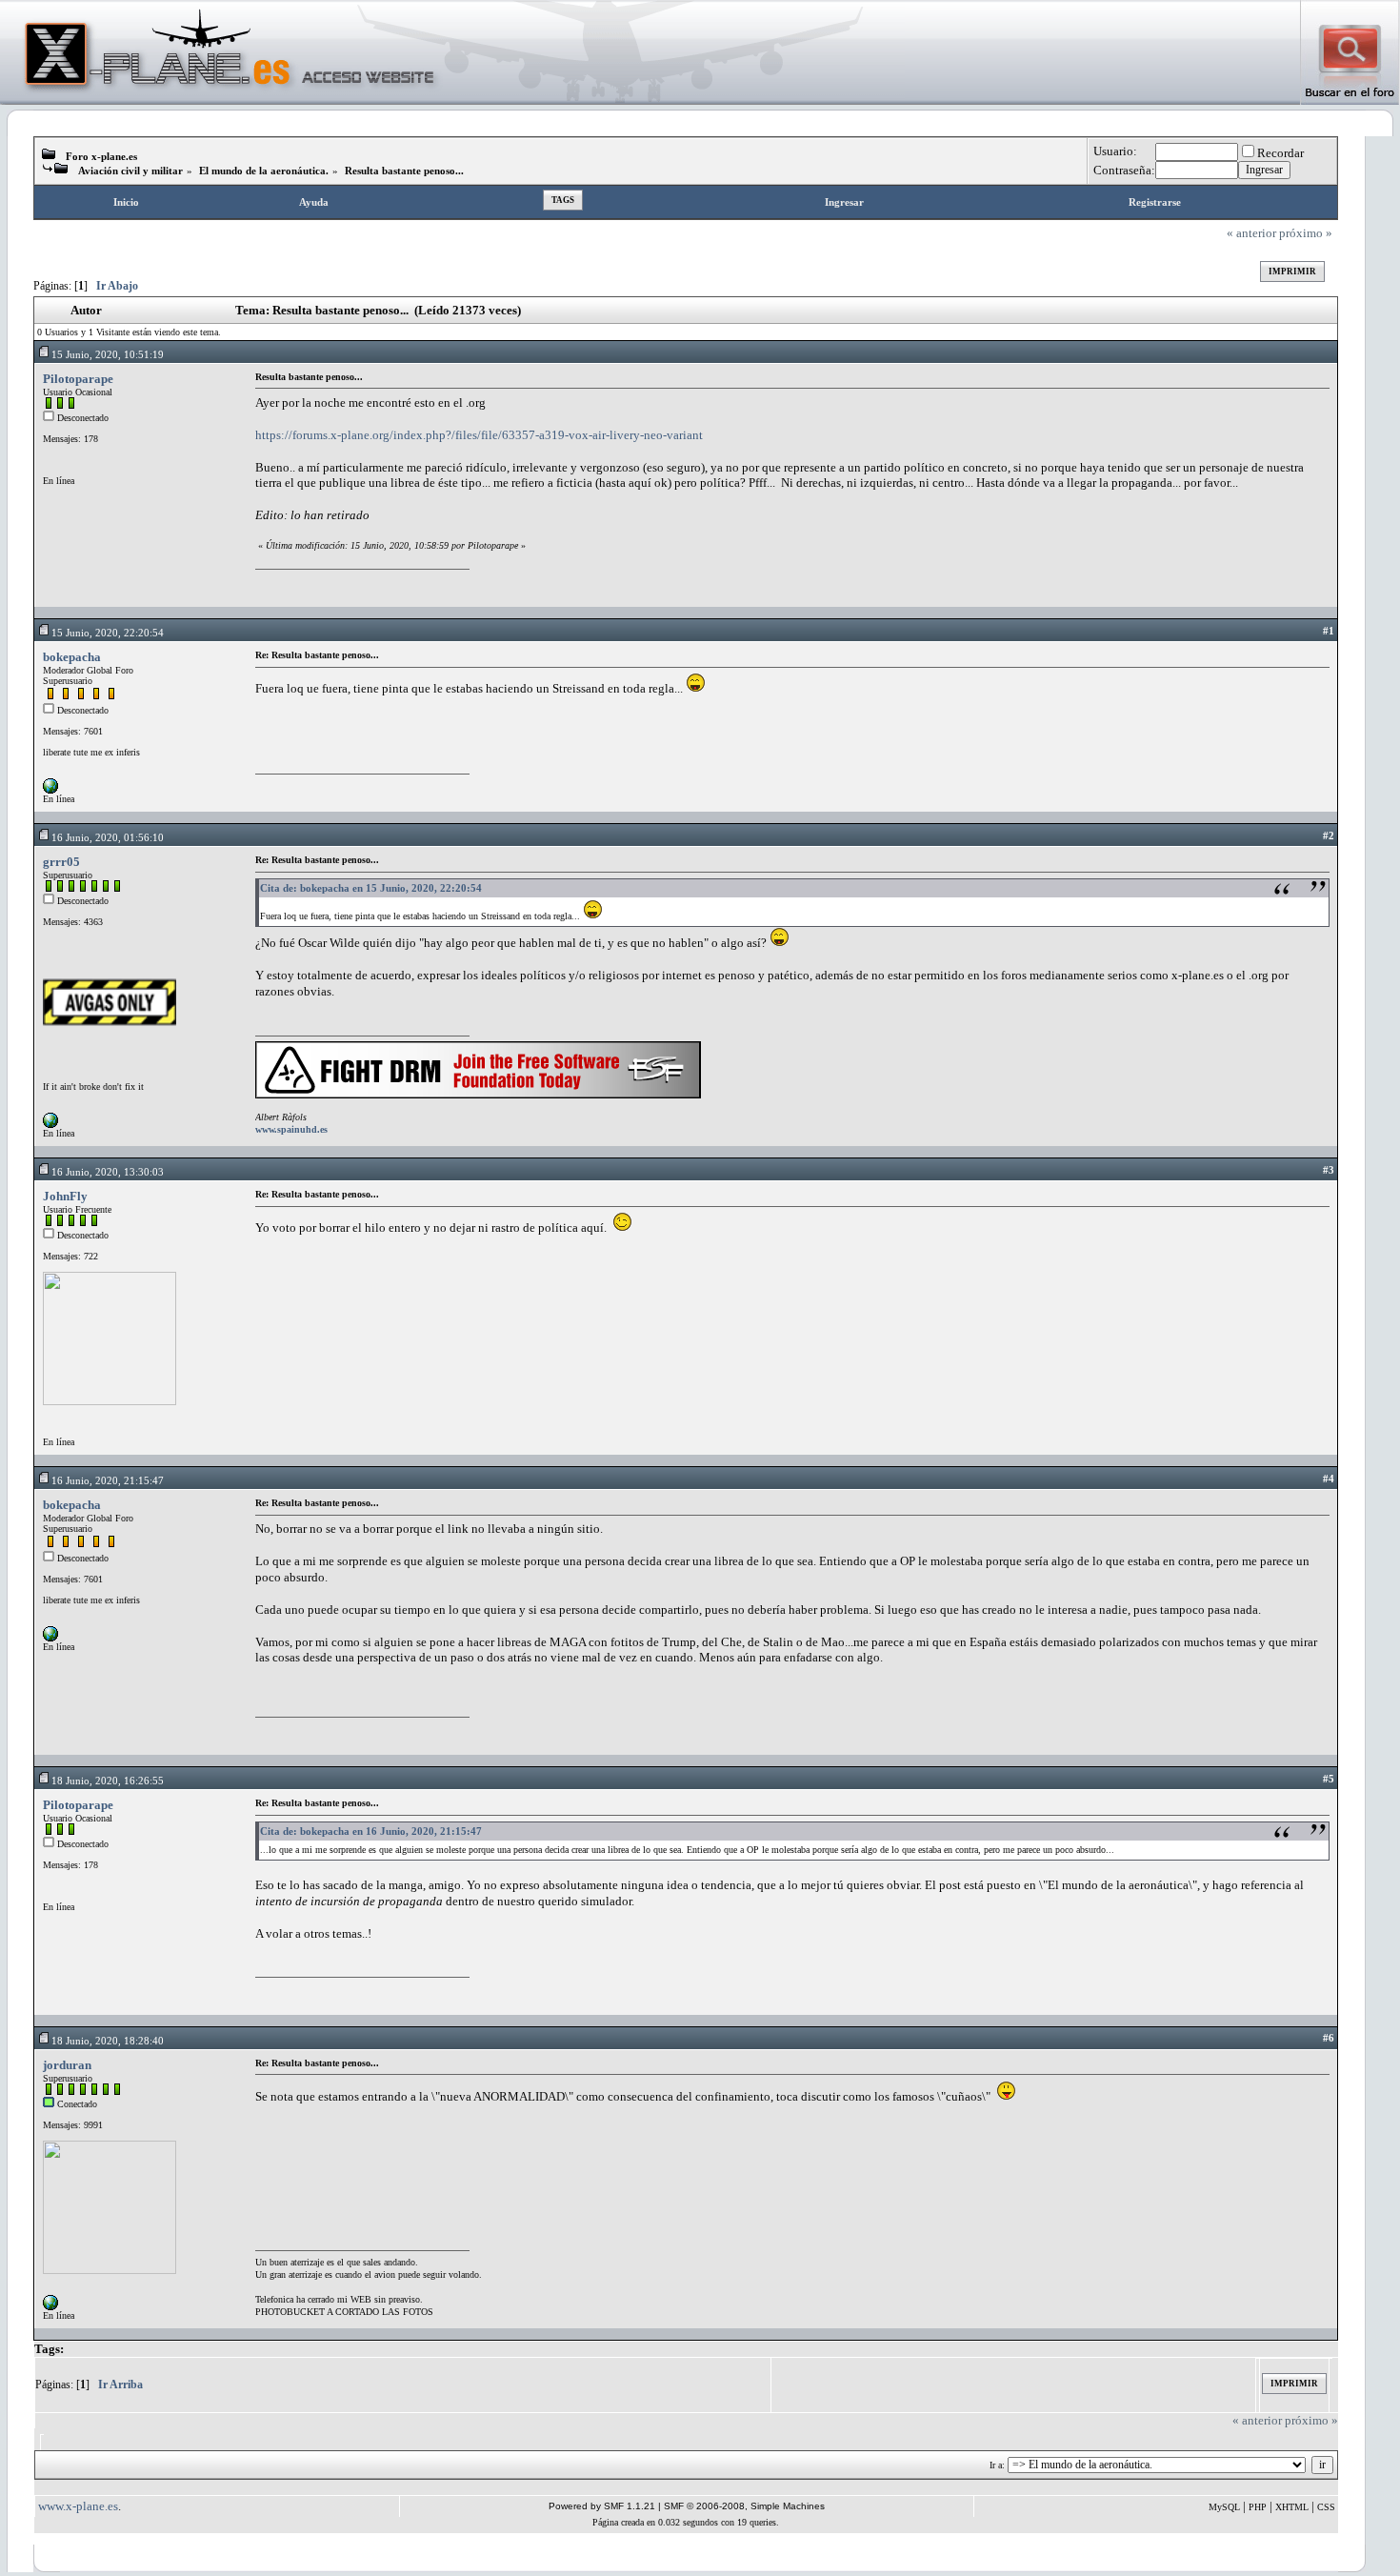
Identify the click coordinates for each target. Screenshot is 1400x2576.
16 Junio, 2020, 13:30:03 (108, 1172)
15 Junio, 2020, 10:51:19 (108, 354)
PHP (1258, 2507)
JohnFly (65, 1196)
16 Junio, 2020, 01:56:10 (108, 837)
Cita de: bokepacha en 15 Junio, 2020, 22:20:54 (371, 888)
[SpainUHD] (50, 1125)
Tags (563, 200)
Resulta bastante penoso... (404, 171)
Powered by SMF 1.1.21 (602, 2506)
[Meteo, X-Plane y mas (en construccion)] (50, 2307)
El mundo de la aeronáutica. (264, 171)
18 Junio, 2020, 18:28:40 (108, 2041)
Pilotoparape (78, 379)
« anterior (1251, 233)
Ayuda (314, 202)
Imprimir (1292, 272)
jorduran (67, 2065)
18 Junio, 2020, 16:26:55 (108, 1781)
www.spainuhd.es (291, 1129)
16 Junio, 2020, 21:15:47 (108, 1480)
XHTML (1292, 2507)
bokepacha (72, 657)
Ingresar (844, 202)
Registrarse (1155, 202)
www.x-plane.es (78, 2506)
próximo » (1306, 233)
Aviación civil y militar (130, 171)
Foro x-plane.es (101, 156)
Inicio (126, 202)
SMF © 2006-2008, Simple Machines (744, 2506)
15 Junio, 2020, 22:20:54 (108, 633)
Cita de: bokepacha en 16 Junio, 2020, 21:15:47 (371, 1831)
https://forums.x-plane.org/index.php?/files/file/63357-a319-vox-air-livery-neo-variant (479, 435)
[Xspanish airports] (50, 790)
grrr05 (61, 862)
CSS (1326, 2507)
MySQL (1224, 2507)
